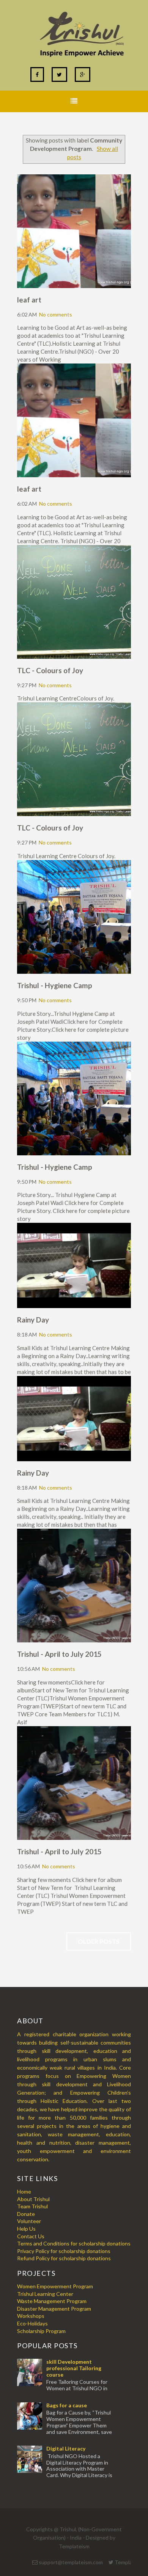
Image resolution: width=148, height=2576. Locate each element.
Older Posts (99, 1941)
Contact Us (31, 2236)
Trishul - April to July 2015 (59, 1654)
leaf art (29, 300)
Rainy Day (33, 1320)
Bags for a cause (67, 2405)
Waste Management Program (52, 2301)
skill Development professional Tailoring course (74, 2368)
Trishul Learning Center (45, 2294)
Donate (26, 2214)
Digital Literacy (66, 2448)
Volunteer (29, 2221)
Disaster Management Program (54, 2309)
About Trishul (33, 2199)
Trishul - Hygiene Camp (55, 985)
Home (24, 2191)
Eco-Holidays (32, 2323)
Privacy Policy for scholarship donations (64, 2251)
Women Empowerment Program (55, 2286)
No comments (56, 314)
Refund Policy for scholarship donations (64, 2258)
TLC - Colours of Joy (50, 670)
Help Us (26, 2229)
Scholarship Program (41, 2331)
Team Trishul (32, 2206)
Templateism (74, 2546)
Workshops (31, 2316)
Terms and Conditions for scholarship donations (74, 2243)
